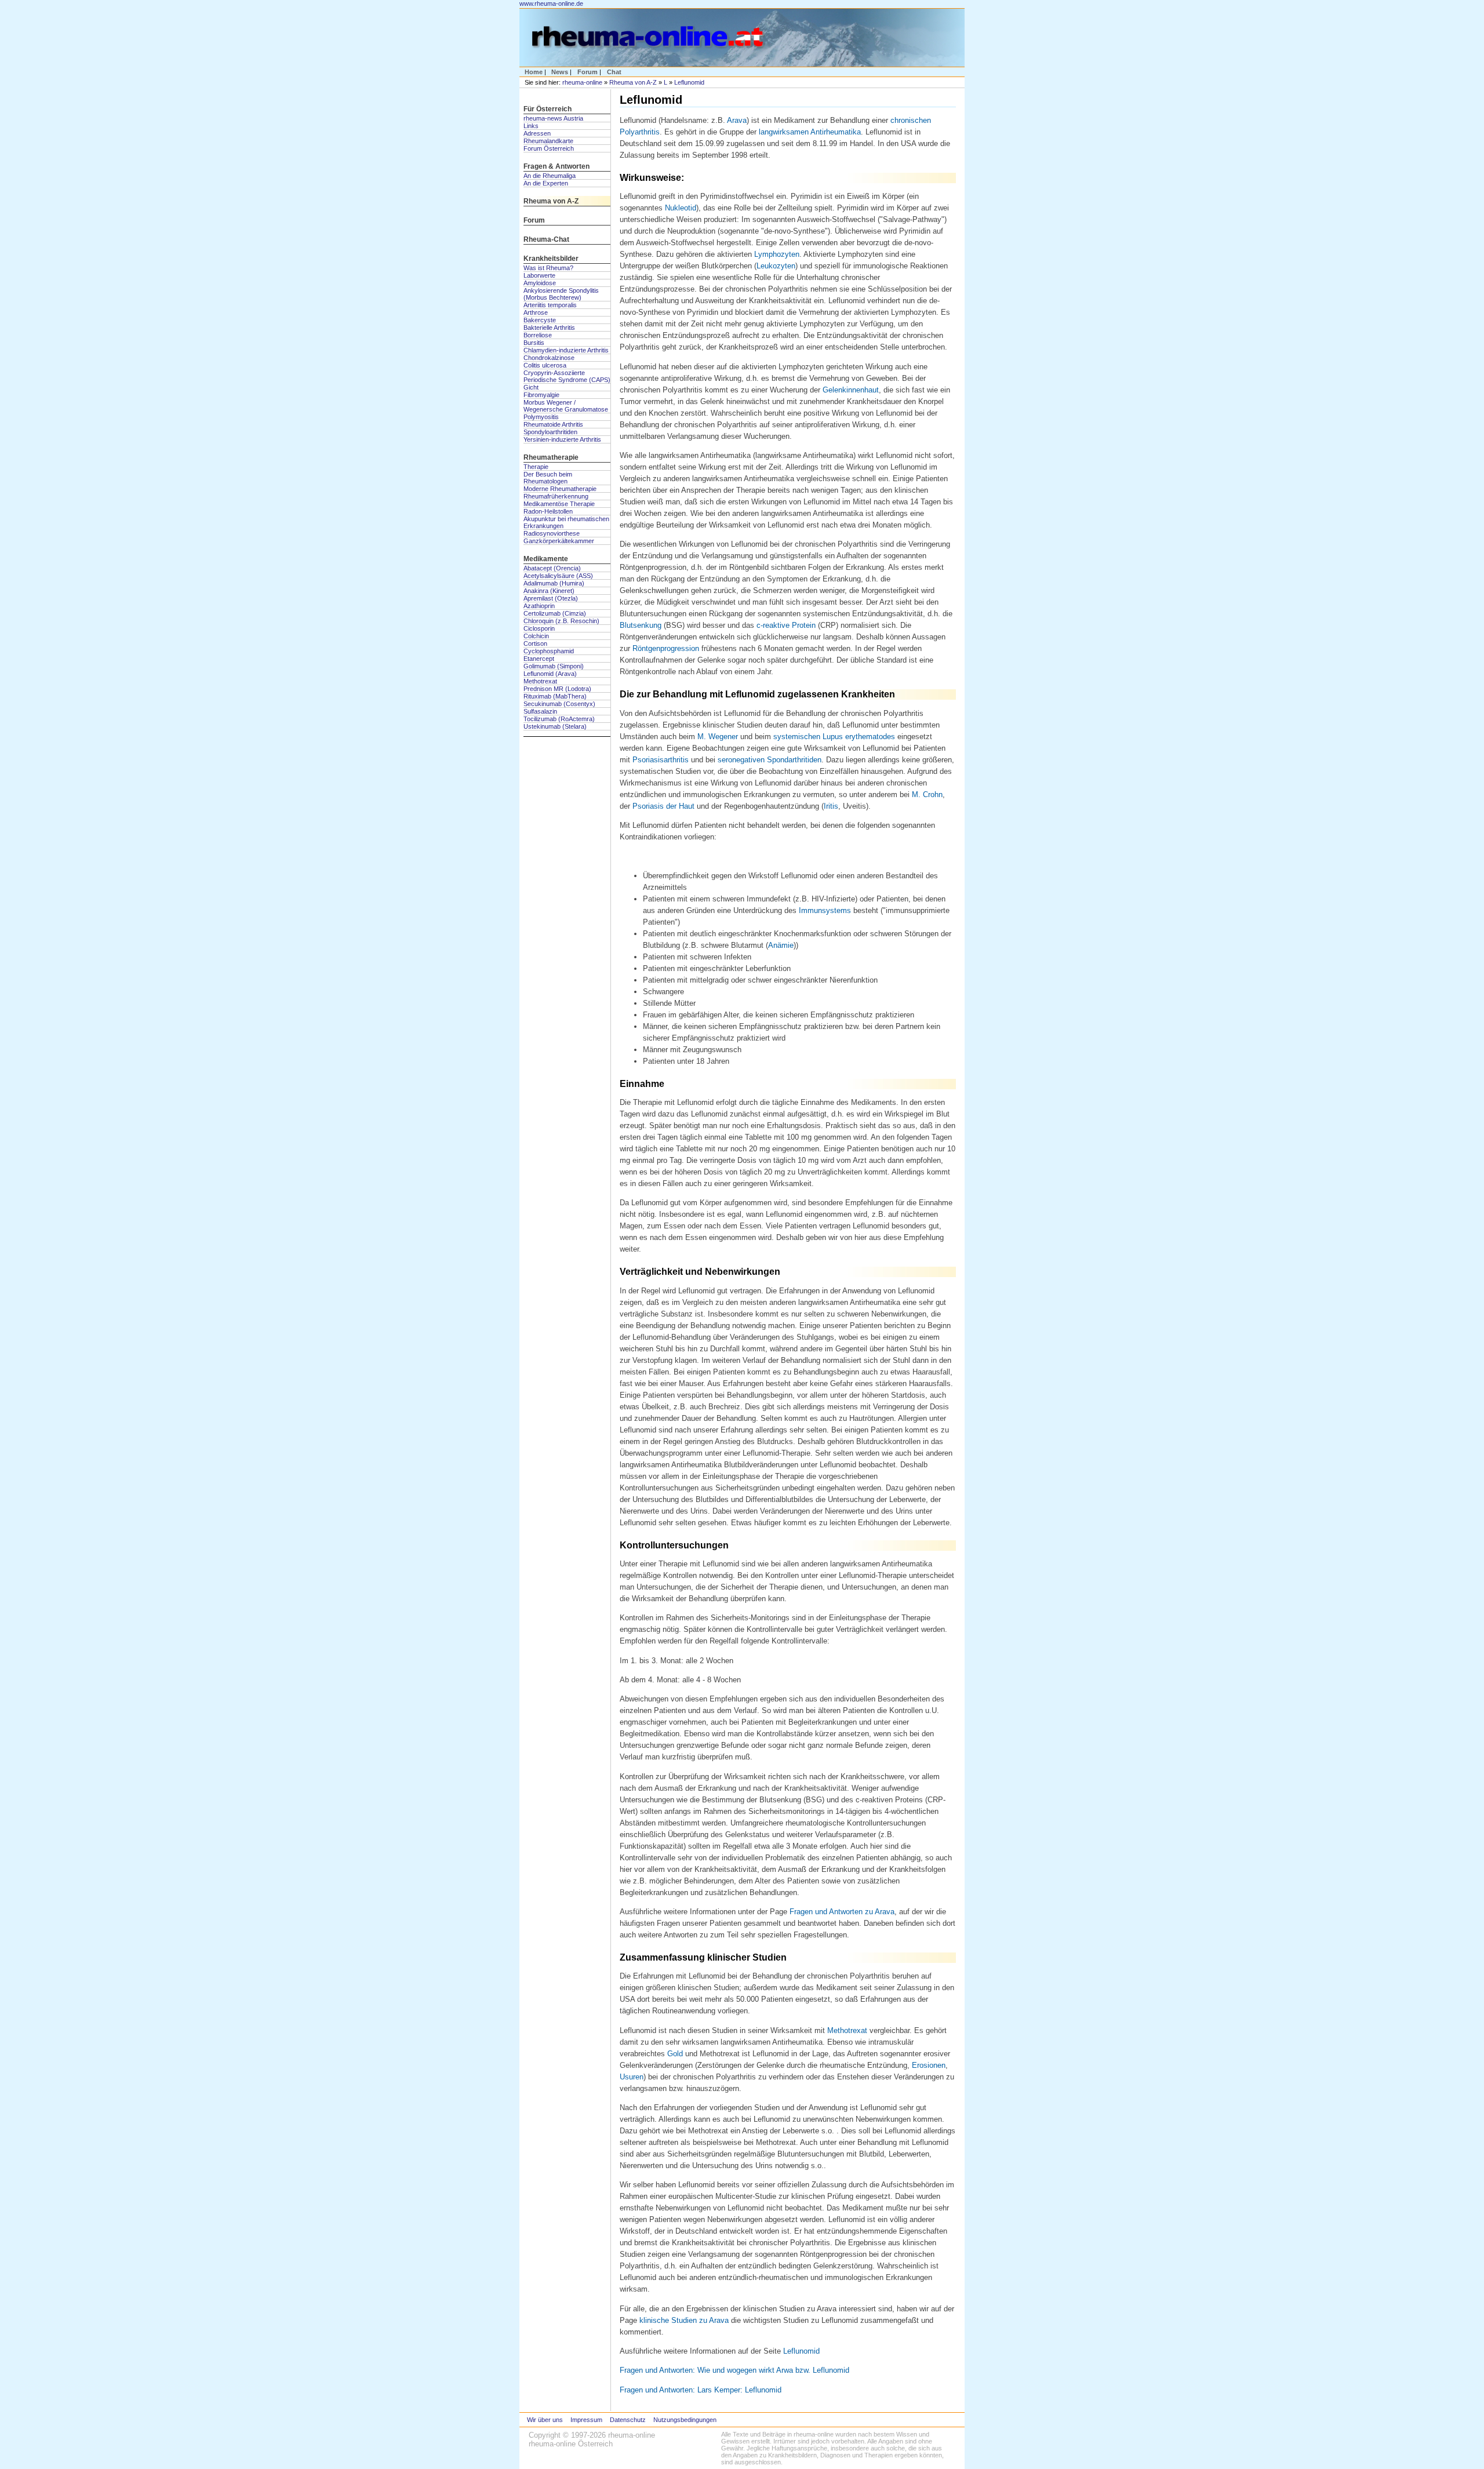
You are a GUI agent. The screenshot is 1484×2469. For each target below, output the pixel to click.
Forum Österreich (549, 148)
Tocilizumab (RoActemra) (559, 719)
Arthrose (536, 312)
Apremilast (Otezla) (551, 598)
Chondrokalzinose (549, 358)
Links (531, 126)
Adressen (537, 133)
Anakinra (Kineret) (549, 591)
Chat (614, 72)
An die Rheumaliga (550, 176)
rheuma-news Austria (553, 118)
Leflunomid (689, 82)
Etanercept (539, 659)
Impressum (586, 2420)
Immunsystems (825, 910)
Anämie (781, 945)
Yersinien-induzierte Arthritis (562, 439)
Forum (588, 72)
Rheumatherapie (551, 457)
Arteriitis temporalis (550, 305)
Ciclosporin (539, 628)
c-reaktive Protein (786, 625)
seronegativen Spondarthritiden (770, 760)
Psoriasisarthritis (661, 760)
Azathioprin (539, 606)
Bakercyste (540, 320)
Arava (737, 120)
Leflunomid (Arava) (550, 674)
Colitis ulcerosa (545, 365)
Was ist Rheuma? (548, 268)
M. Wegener (718, 737)
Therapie (536, 467)
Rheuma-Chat (546, 239)
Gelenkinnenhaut (851, 390)
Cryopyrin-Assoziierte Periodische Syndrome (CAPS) (567, 376)
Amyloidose (540, 283)
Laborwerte (539, 275)
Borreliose (538, 335)
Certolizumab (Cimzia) (555, 613)
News (560, 72)
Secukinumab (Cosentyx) (559, 704)
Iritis (831, 806)
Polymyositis (541, 417)
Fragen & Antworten (556, 166)
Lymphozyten (777, 254)
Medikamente (546, 559)
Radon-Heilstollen (548, 511)
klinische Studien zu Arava (684, 2320)
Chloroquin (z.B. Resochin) (561, 621)
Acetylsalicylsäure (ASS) (558, 576)
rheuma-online (582, 82)
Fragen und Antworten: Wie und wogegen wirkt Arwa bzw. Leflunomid (734, 2370)
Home (534, 72)
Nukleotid (681, 208)
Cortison (535, 643)
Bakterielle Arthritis (549, 328)
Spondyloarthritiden (550, 432)
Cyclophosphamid (549, 651)
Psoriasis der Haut (663, 806)
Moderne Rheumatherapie (560, 489)
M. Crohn (927, 794)
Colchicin (536, 636)
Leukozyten (776, 266)
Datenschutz (628, 2420)
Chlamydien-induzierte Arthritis (566, 350)
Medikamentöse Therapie (559, 504)
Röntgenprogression (666, 648)
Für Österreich (548, 109)
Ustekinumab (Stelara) (555, 726)
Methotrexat (540, 681)
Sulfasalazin (540, 711)
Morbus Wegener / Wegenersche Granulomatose (566, 406)
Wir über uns (545, 2420)
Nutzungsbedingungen (685, 2420)
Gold (675, 2054)
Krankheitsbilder (551, 259)
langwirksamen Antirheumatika (810, 132)
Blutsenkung (641, 625)
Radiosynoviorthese (552, 533)
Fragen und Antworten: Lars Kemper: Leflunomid (701, 2390)
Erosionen (929, 2065)
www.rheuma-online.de (551, 3)
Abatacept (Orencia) (552, 568)
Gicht (531, 387)
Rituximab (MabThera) (555, 696)
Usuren (632, 2077)
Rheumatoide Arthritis (553, 424)
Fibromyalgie (541, 395)
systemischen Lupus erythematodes (834, 737)
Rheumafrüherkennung (556, 496)
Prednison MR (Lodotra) (557, 689)
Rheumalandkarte (548, 141)
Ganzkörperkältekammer (559, 541)
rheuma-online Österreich (571, 2444)
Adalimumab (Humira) (554, 583)
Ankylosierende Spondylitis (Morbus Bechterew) (561, 294)
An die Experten (546, 183)
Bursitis (534, 343)
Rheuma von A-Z (633, 82)
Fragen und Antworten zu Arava (842, 1912)
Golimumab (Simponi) (554, 666)
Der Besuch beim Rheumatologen (548, 478)
